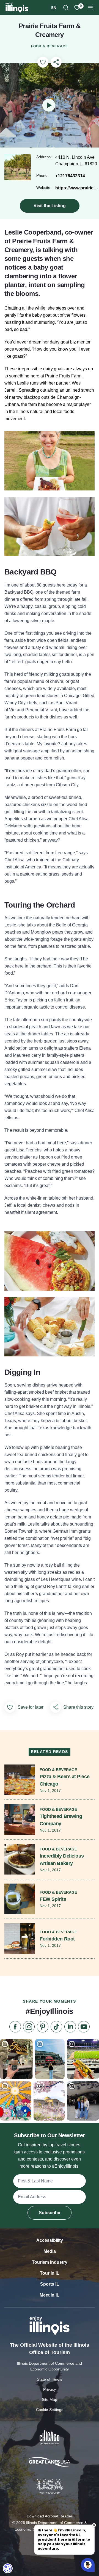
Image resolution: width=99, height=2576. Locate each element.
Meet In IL (50, 2295)
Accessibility (50, 2240)
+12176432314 (70, 176)
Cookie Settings (50, 2410)
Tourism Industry (50, 2262)
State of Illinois (50, 2379)
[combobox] (54, 8)
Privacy (50, 2389)
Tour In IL (50, 2273)
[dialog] (8, 2568)
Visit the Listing (50, 206)
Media (50, 2251)
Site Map (50, 2399)
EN (54, 8)
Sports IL (50, 2284)
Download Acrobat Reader (50, 2516)
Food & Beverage (50, 46)
